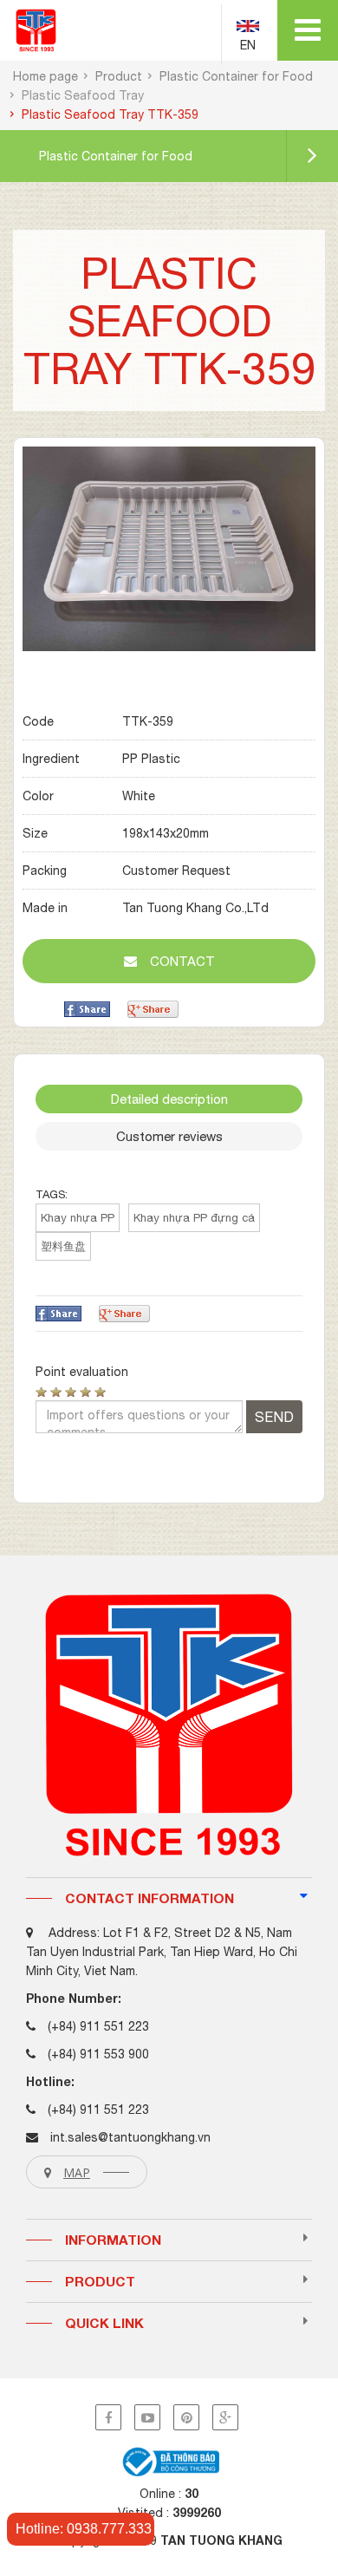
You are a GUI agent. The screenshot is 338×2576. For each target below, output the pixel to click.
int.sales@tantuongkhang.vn (130, 2137)
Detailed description (169, 1099)
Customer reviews (169, 1136)
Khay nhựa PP (78, 1218)
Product (119, 76)
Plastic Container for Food (236, 76)
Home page (45, 76)
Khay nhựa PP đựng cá (194, 1218)
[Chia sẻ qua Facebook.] (87, 1008)
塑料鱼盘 (63, 1246)
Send (274, 1417)
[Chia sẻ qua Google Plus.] (153, 1008)
